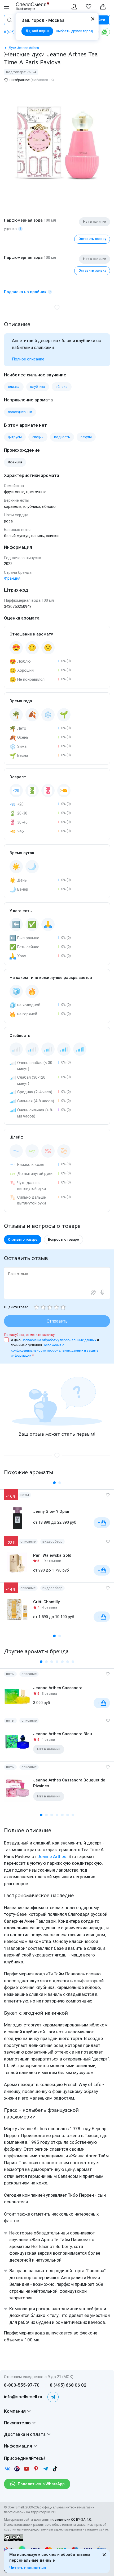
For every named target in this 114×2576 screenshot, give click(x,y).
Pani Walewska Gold (52, 1555)
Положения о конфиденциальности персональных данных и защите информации (55, 1350)
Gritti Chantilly (46, 1602)
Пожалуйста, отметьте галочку (29, 1335)
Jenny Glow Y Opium (52, 1511)
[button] (54, 1483)
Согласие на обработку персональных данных (59, 1340)
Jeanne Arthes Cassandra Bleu (63, 1734)
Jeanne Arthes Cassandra (58, 1688)
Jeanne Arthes (52, 1856)
